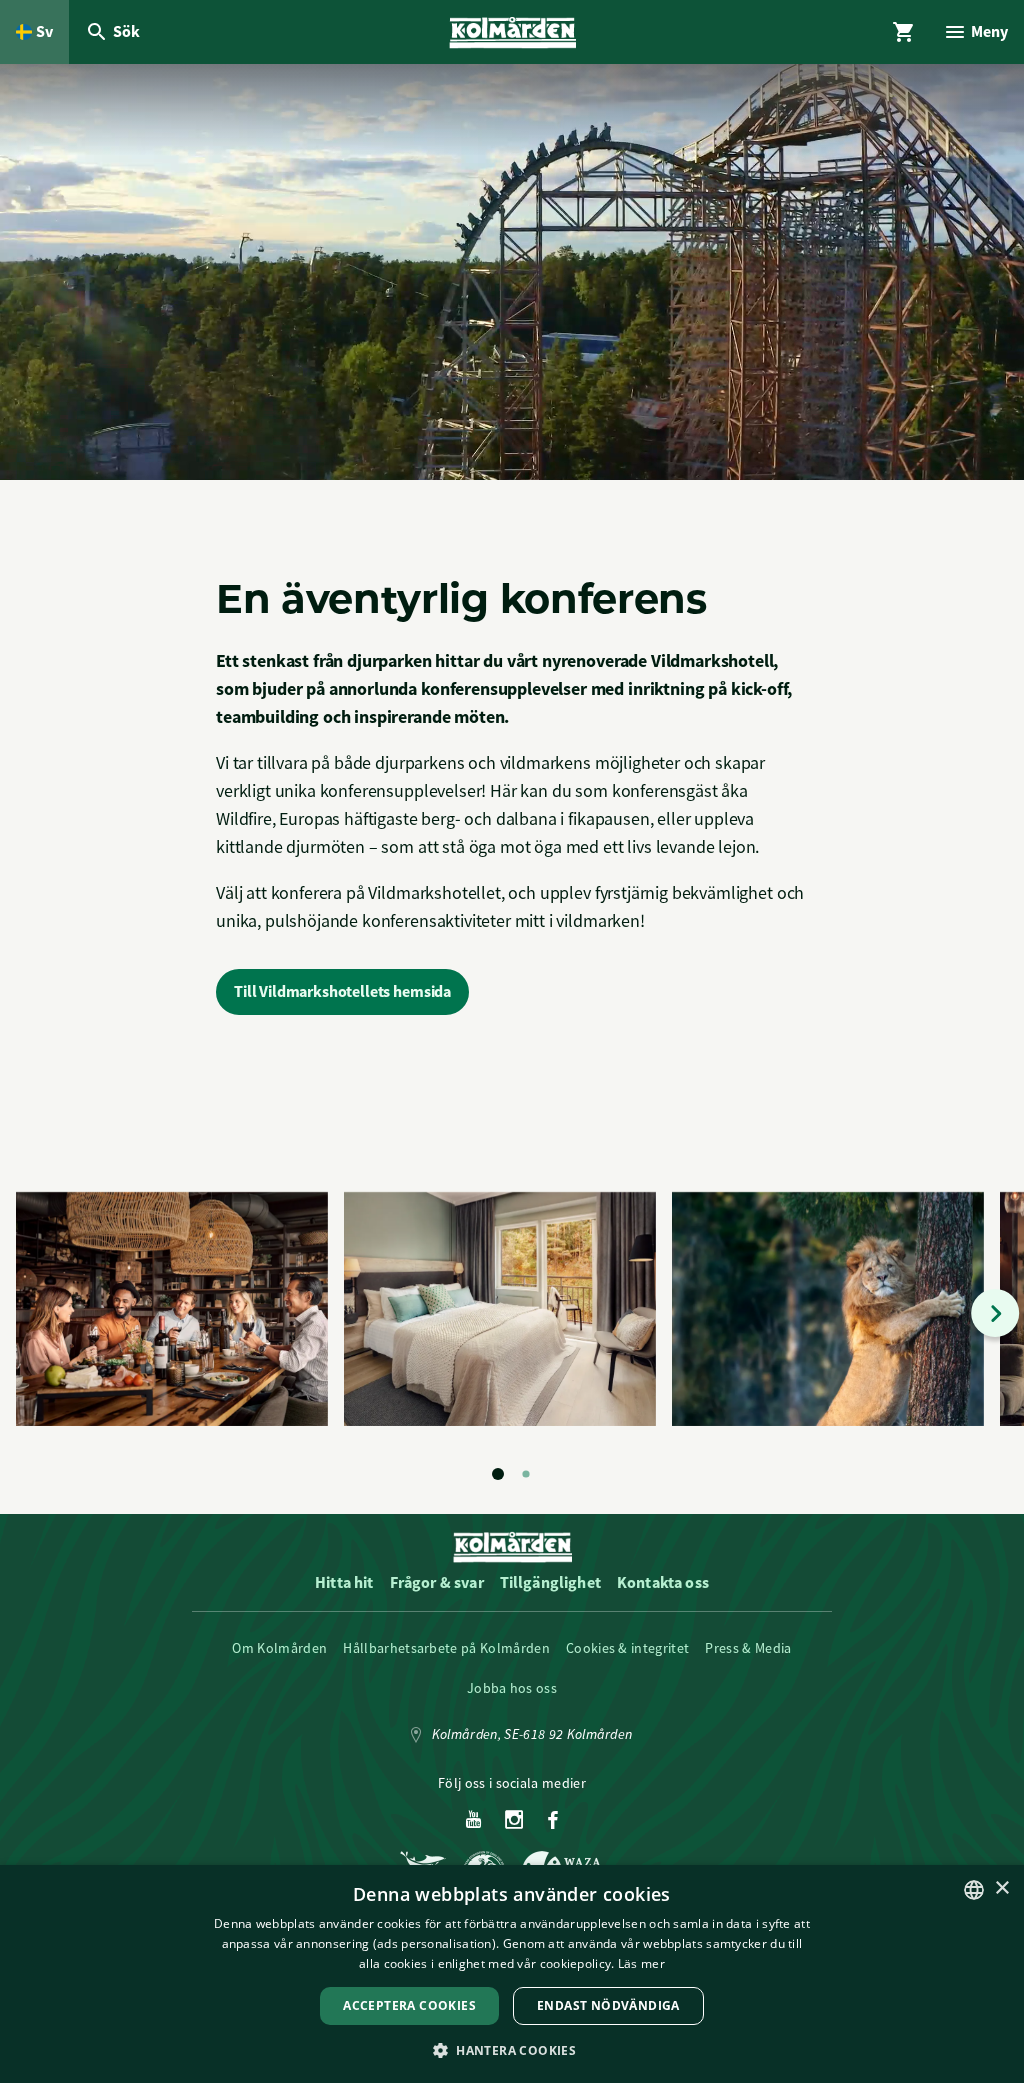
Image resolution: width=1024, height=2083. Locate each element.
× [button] (1001, 1888)
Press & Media (748, 1648)
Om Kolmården (279, 1648)
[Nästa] (995, 1313)
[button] (512, 2049)
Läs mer (641, 1963)
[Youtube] (473, 1821)
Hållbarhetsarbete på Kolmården (446, 1648)
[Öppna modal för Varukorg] (904, 32)
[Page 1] (498, 1474)
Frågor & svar (437, 1582)
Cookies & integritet (627, 1648)
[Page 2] (526, 1474)
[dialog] (512, 1974)
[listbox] (974, 1890)
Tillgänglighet (550, 1582)
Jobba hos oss (512, 1688)
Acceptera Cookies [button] (409, 2005)
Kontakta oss (663, 1582)
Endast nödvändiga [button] (608, 2005)
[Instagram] (514, 1821)
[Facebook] (553, 1821)
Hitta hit (344, 1582)
